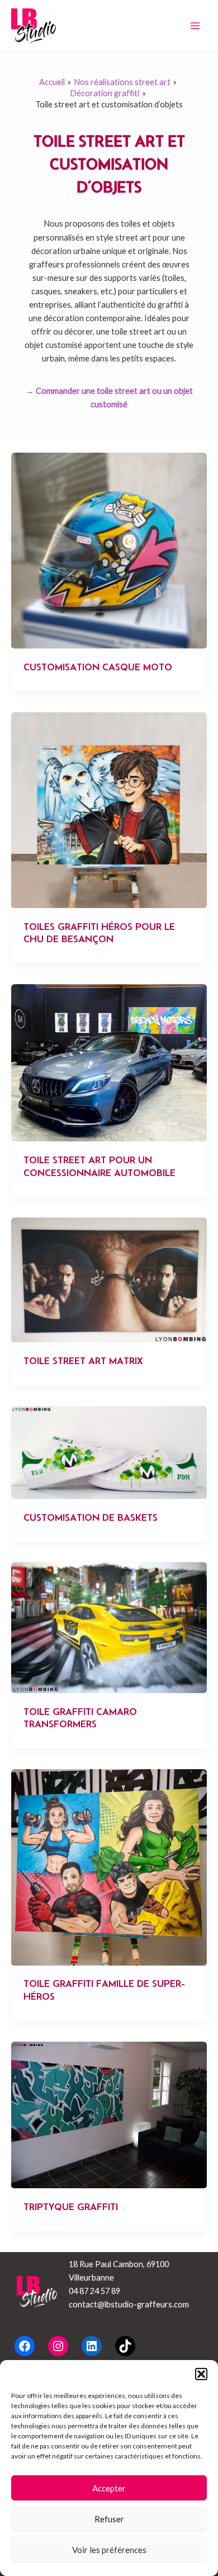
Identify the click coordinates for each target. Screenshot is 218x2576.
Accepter (109, 2488)
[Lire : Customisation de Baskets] (109, 1452)
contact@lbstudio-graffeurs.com (129, 2304)
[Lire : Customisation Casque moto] (109, 550)
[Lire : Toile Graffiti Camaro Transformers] (109, 1627)
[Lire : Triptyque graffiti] (109, 2114)
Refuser (109, 2519)
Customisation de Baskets (91, 1517)
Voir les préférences (109, 2550)
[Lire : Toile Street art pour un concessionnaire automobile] (109, 1062)
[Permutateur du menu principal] (195, 26)
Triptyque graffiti (71, 2207)
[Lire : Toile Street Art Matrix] (109, 1279)
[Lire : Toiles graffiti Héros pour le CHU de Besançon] (109, 809)
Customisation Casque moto (98, 667)
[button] (201, 2374)
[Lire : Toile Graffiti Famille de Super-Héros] (109, 1866)
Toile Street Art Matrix (83, 1361)
